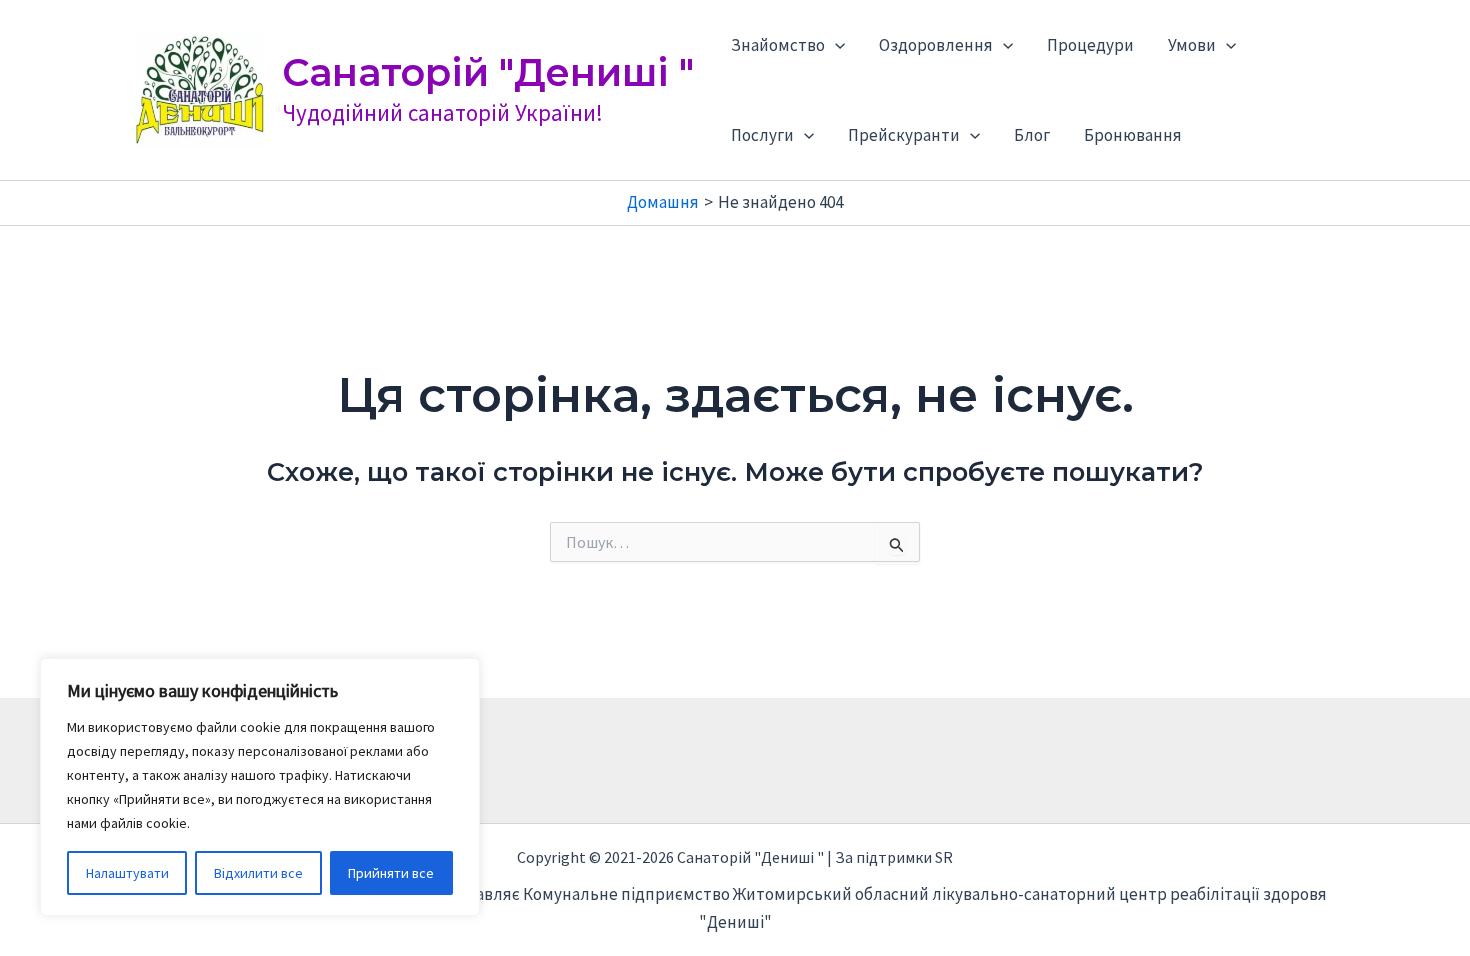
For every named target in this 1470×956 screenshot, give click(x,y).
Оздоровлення (936, 45)
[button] (835, 45)
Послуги (762, 135)
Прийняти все (391, 873)
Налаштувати (127, 873)
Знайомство (778, 45)
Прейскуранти (904, 135)
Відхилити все (258, 873)
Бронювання (1133, 135)
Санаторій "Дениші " (488, 72)
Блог (1032, 135)
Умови (1192, 45)
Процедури (1090, 45)
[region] (260, 787)
